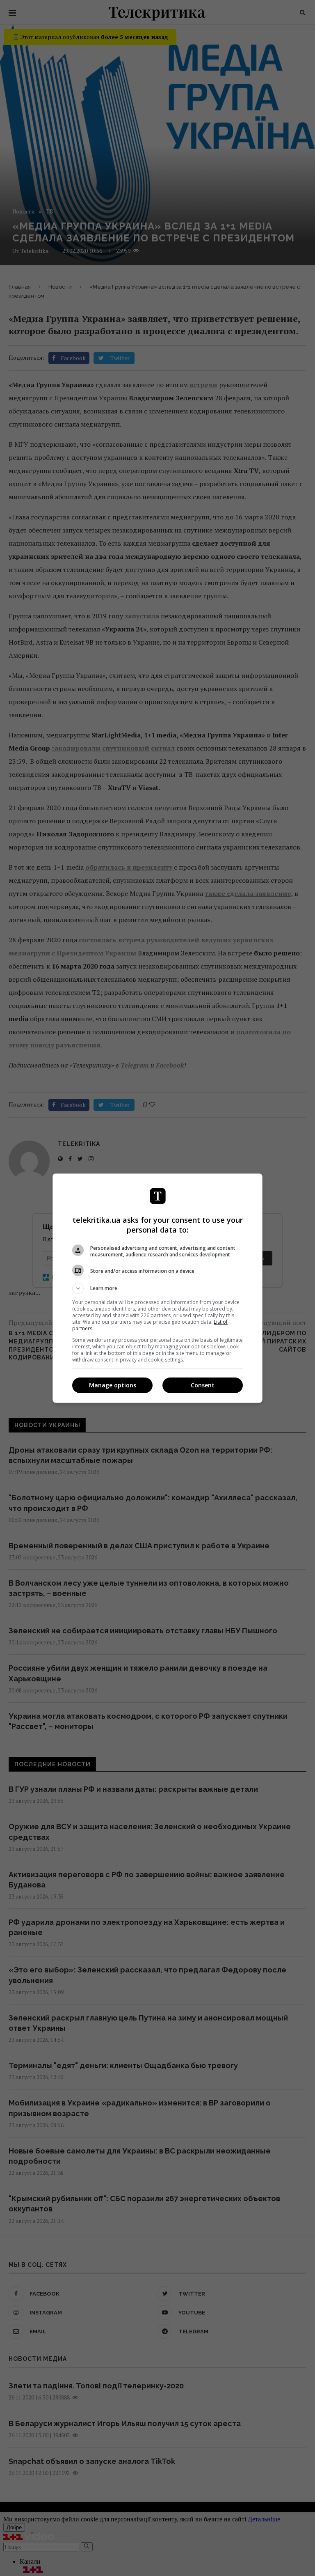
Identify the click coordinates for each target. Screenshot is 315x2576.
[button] (157, 1288)
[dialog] (157, 1288)
